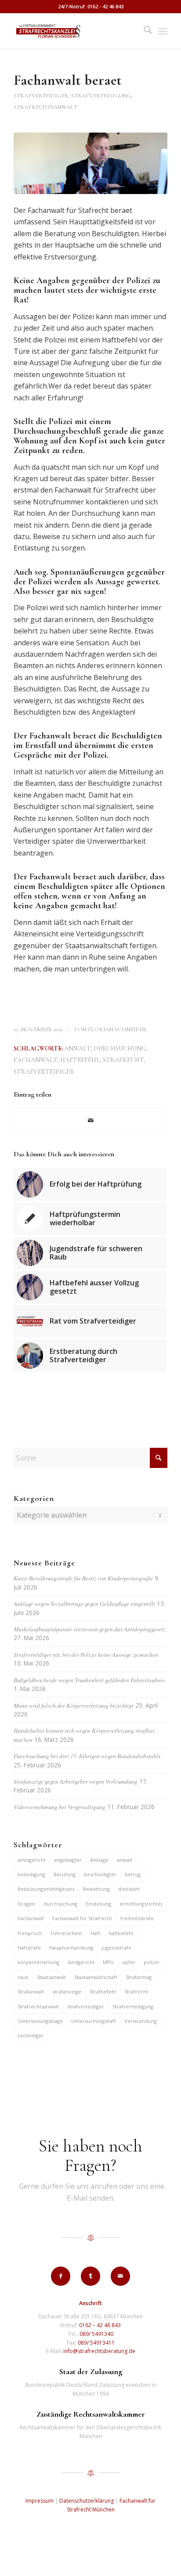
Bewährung (96, 1889)
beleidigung (31, 1874)
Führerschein (66, 1933)
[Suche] (143, 31)
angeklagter (68, 1860)
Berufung (65, 1874)
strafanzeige (67, 1991)
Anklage (99, 1860)
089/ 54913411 (96, 2343)
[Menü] (163, 31)
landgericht (81, 1962)
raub (23, 1977)
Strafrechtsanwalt (38, 2006)
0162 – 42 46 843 (100, 2325)
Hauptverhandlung (71, 1948)
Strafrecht (123, 1060)
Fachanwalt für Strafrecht (82, 1918)
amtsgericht (32, 1860)
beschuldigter (100, 1874)
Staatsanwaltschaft (96, 1977)
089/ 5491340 (96, 2334)
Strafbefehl (103, 1991)
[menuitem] (143, 31)
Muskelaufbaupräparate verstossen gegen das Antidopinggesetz (89, 1629)
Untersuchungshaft (94, 2021)
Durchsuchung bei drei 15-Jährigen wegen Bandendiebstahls (87, 1756)
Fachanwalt (35, 1060)
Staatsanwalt (51, 1977)
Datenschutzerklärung (87, 2501)
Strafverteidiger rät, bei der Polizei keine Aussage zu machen (86, 1654)
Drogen (26, 1904)
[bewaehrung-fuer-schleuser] (90, 163)
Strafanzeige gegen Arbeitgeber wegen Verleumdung (76, 1781)
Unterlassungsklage (40, 2021)
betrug (133, 1874)
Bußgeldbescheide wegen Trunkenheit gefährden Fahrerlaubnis (89, 1680)
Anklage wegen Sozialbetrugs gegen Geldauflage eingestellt (84, 1603)
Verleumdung (141, 2021)
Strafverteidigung (133, 2006)
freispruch (30, 1933)
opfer (129, 1962)
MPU (108, 1962)
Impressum (40, 2501)
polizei (152, 1962)
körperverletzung (38, 1962)
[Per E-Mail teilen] (90, 1120)
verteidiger (31, 2035)
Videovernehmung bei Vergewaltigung (60, 1807)
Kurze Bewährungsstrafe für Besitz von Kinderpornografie (83, 1578)
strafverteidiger (44, 1072)
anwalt (77, 1049)
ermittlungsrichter (141, 1904)
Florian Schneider (117, 1029)
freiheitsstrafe (137, 1918)
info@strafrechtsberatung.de (99, 2351)
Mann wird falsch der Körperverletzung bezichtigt (74, 1705)
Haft (95, 1933)
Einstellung (98, 1904)
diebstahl (129, 1889)
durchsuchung (120, 1049)
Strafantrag (139, 1977)
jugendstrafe (116, 1948)
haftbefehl (80, 1060)
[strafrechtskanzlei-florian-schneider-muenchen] (75, 31)
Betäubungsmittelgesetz (46, 1889)
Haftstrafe (29, 1948)
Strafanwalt (31, 1991)
